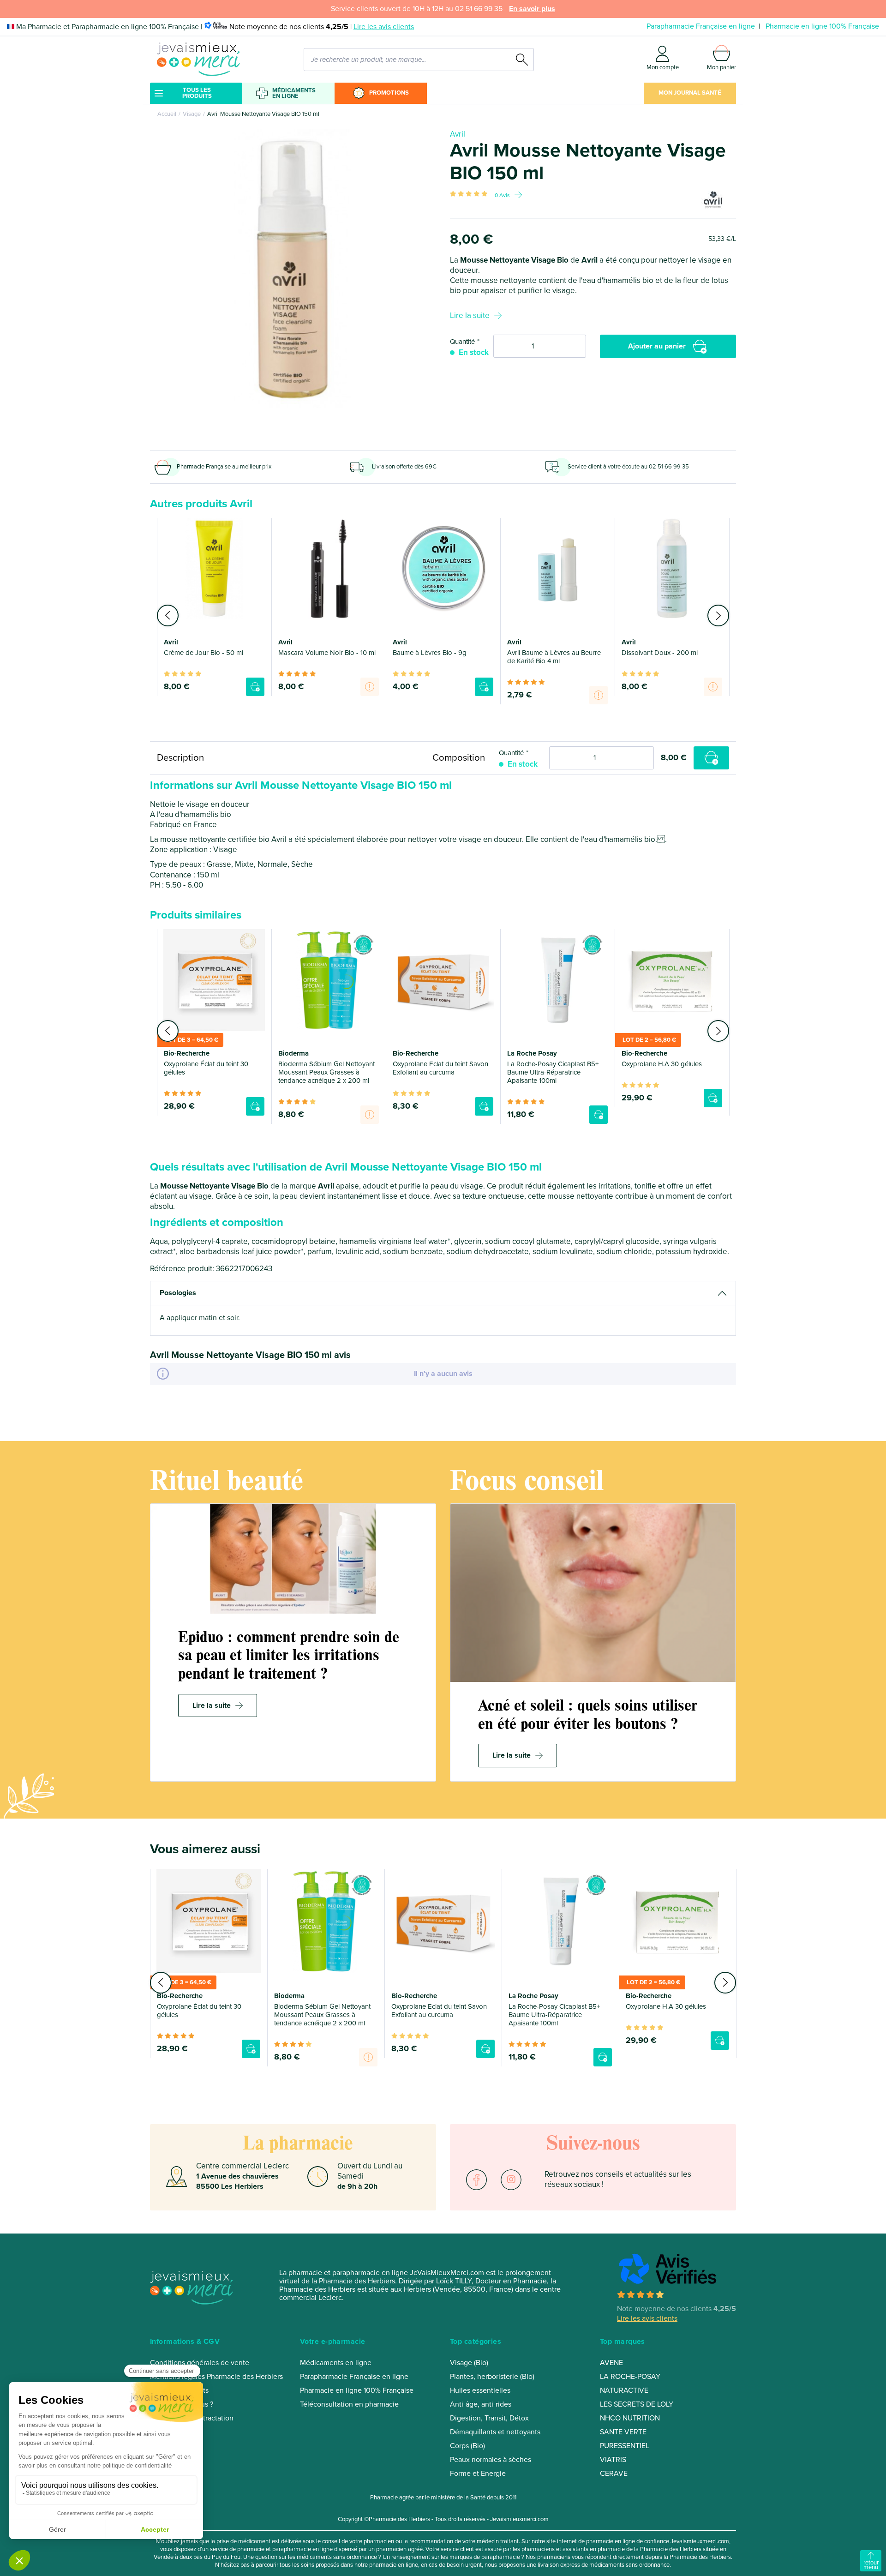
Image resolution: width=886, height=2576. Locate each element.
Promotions (389, 93)
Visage (192, 114)
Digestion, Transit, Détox (489, 2418)
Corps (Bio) (467, 2446)
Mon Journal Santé (690, 93)
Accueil (167, 114)
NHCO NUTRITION (630, 2418)
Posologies (178, 1293)
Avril (458, 134)
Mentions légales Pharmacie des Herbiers (216, 2377)
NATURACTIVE (624, 2390)
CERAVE (614, 2474)
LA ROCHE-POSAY (630, 2377)
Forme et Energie (478, 2474)
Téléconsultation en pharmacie (349, 2404)
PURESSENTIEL (625, 2446)
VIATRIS (613, 2460)
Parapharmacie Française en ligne (701, 26)
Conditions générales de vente (200, 2363)
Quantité (462, 342)
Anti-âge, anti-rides (481, 2404)
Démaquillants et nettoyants (495, 2432)
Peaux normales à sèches (491, 2460)
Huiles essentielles (480, 2390)
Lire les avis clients (384, 27)
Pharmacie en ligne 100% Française (822, 26)
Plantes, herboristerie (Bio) (492, 2377)
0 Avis (502, 195)
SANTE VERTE (623, 2432)
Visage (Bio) (469, 2363)
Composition (459, 758)
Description (180, 758)
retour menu (871, 2565)
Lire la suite (470, 315)
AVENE (611, 2363)
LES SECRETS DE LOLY (637, 2404)
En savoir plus (532, 9)
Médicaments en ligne (294, 93)
